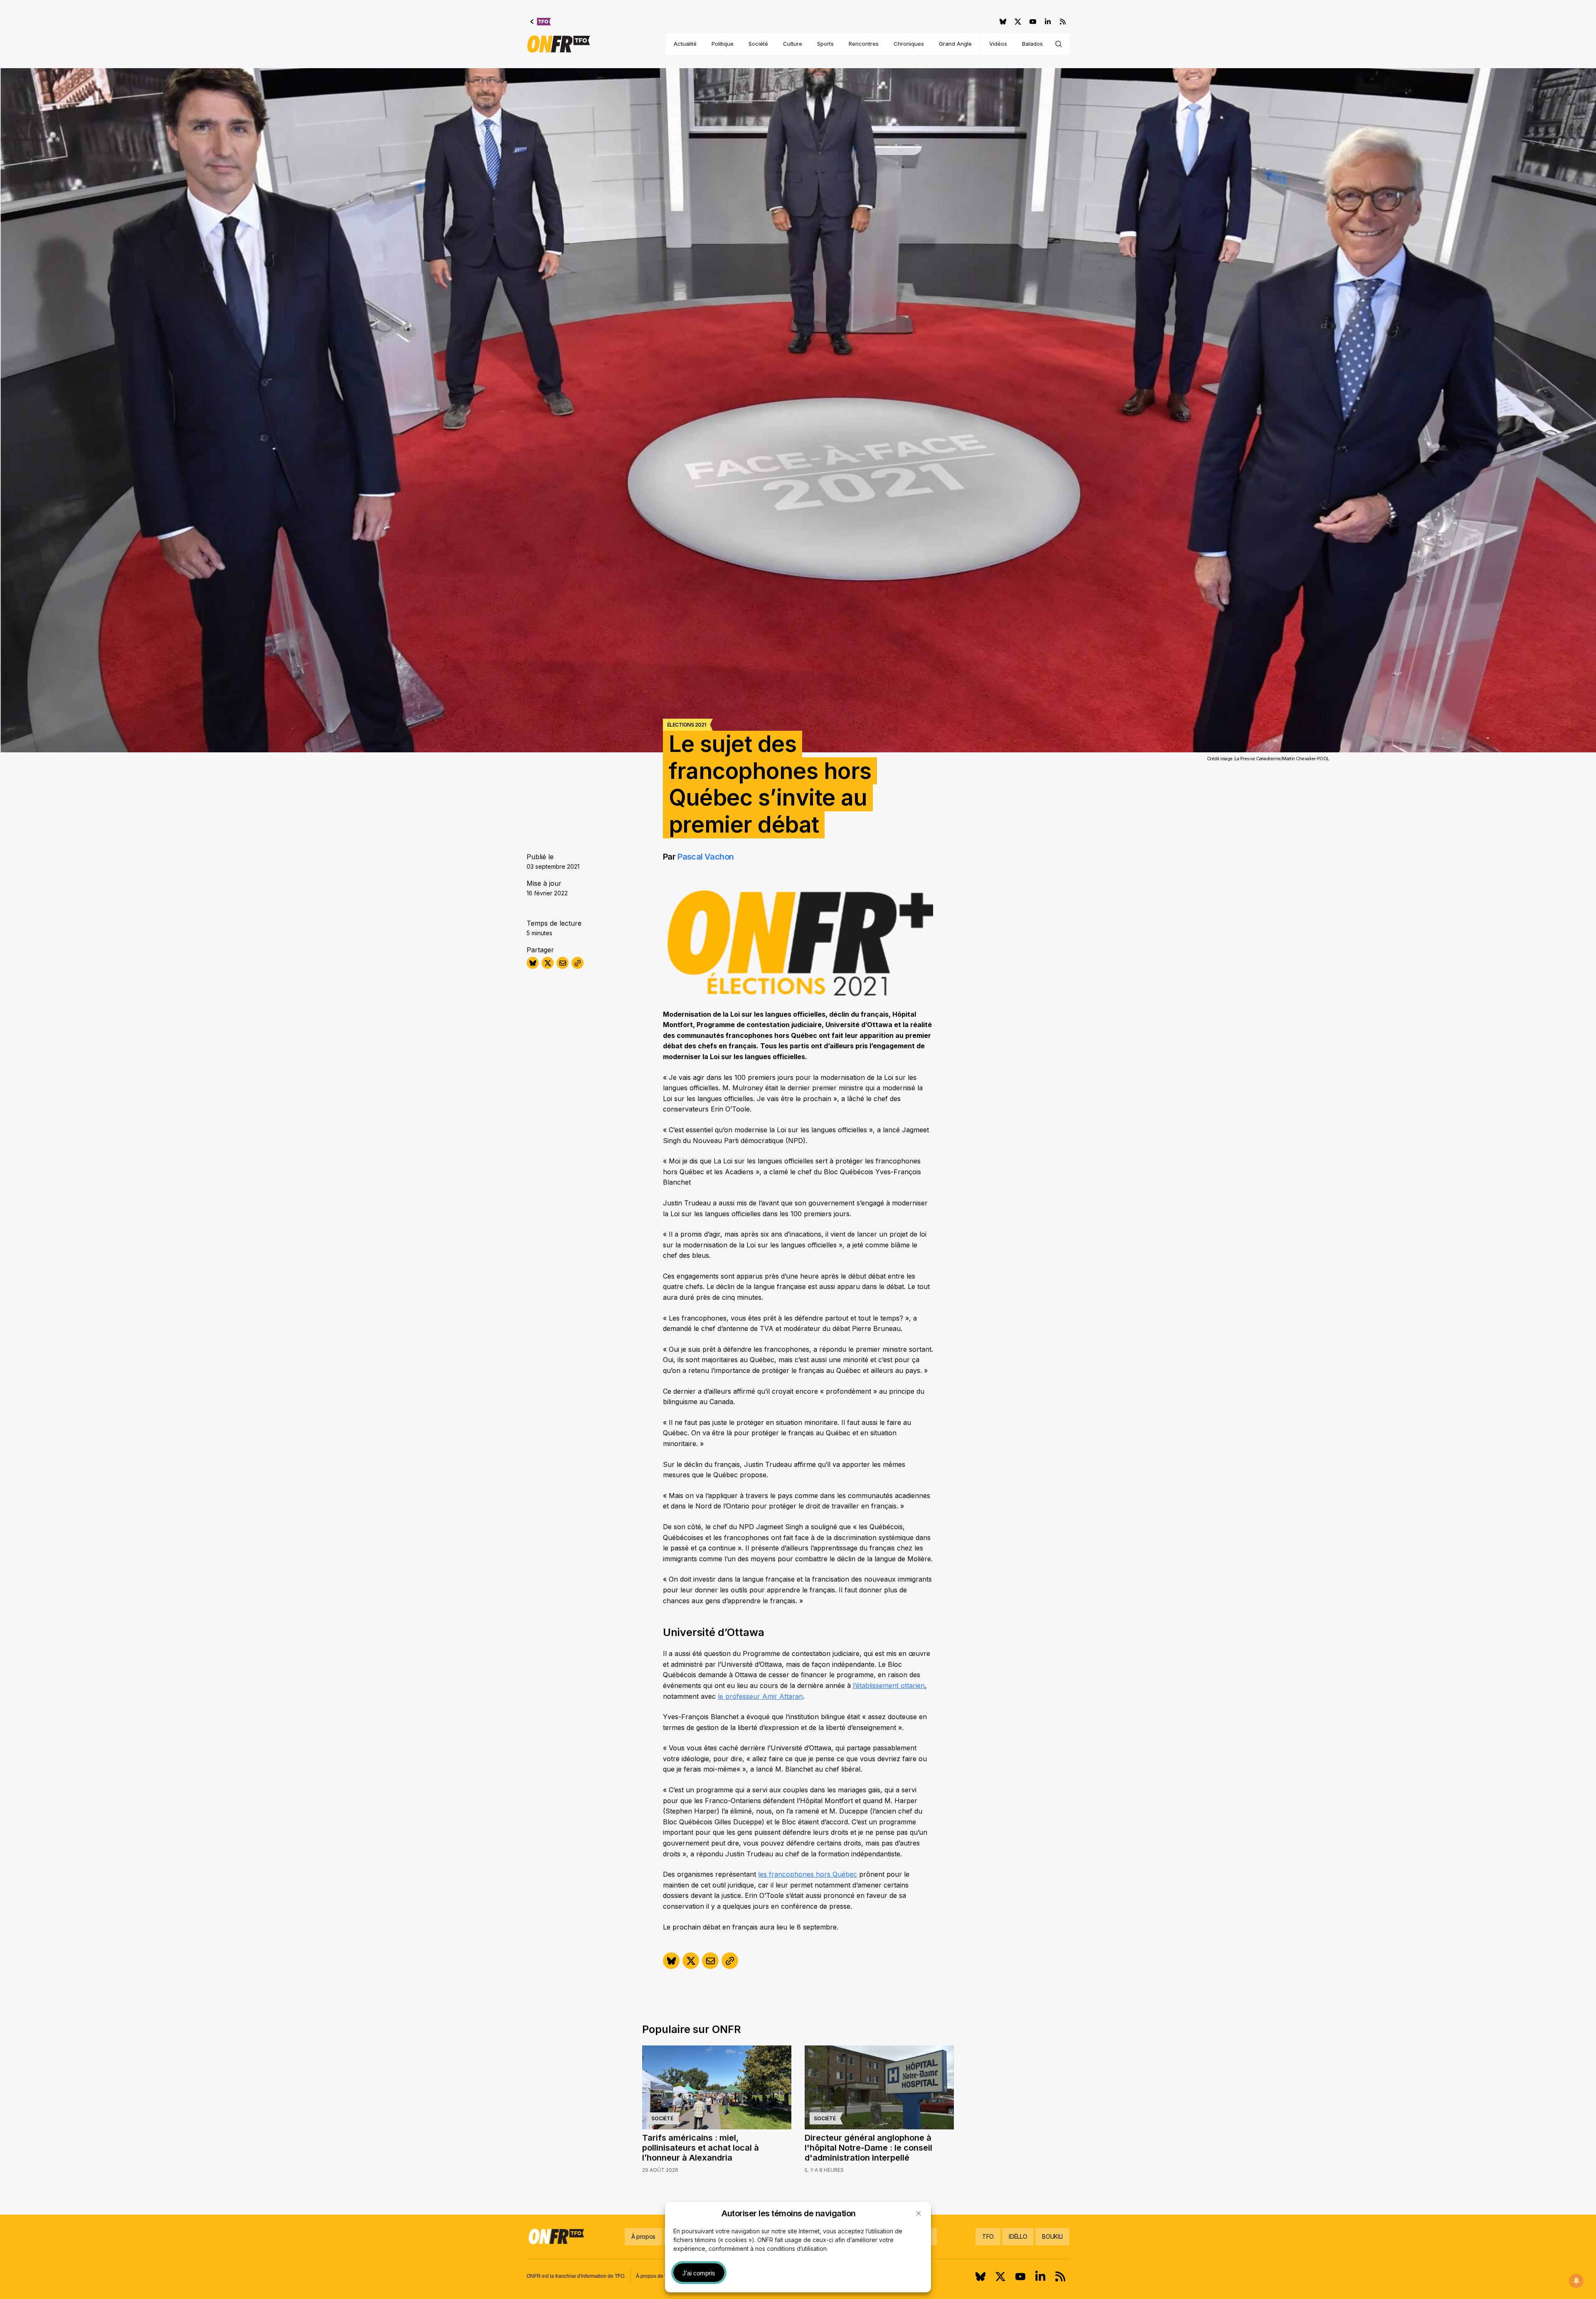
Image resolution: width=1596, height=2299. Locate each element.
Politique (723, 44)
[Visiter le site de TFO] (541, 22)
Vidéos (998, 44)
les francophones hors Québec (808, 1874)
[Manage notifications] (1576, 2281)
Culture (793, 44)
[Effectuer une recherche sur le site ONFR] (1059, 44)
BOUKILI (1052, 2236)
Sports (825, 44)
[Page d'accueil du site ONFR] (559, 44)
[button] (919, 2213)
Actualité (685, 44)
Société (758, 44)
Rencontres (864, 44)
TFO (988, 2236)
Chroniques (909, 44)
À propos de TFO (655, 2276)
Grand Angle (955, 44)
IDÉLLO (1018, 2236)
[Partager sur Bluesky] (533, 963)
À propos (643, 2236)
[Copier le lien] (578, 963)
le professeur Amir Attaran (760, 1696)
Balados (1032, 44)
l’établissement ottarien (889, 1685)
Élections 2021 (686, 725)
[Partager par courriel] (563, 963)
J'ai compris (699, 2273)
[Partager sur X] (548, 963)
